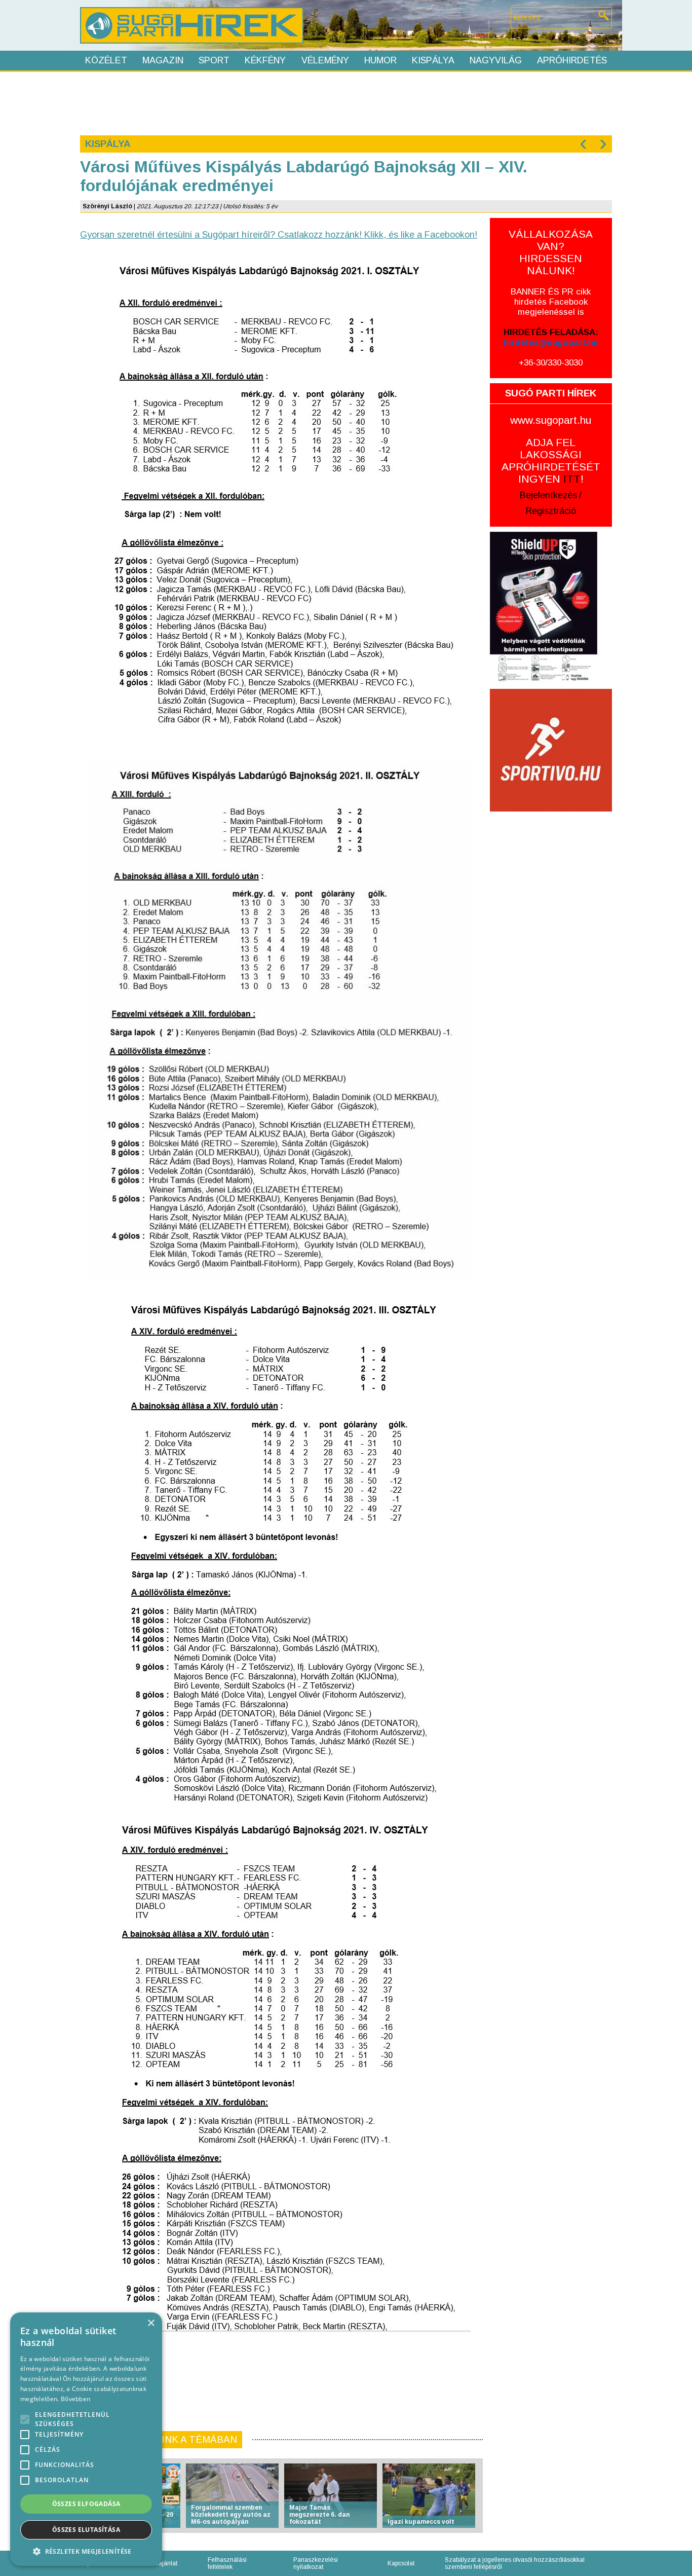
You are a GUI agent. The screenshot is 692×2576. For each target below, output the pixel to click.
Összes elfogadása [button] (86, 2504)
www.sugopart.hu (551, 420)
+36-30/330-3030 (551, 363)
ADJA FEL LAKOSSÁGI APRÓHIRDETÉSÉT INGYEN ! (551, 461)
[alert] (86, 2439)
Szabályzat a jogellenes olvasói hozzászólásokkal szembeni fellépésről (515, 2563)
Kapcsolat (401, 2563)
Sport (214, 60)
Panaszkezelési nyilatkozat (316, 2563)
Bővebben (75, 2399)
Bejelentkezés (548, 495)
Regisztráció (551, 511)
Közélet (106, 60)
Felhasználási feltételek (227, 2563)
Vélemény (325, 60)
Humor (380, 60)
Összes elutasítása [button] (86, 2530)
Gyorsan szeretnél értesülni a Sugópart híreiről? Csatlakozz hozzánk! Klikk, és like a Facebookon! (279, 235)
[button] (86, 2551)
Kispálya (433, 60)
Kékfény (265, 60)
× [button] (151, 2323)
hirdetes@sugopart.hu (551, 342)
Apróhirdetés (572, 60)
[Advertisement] (345, 102)
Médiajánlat (161, 2563)
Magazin (163, 60)
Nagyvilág (496, 60)
